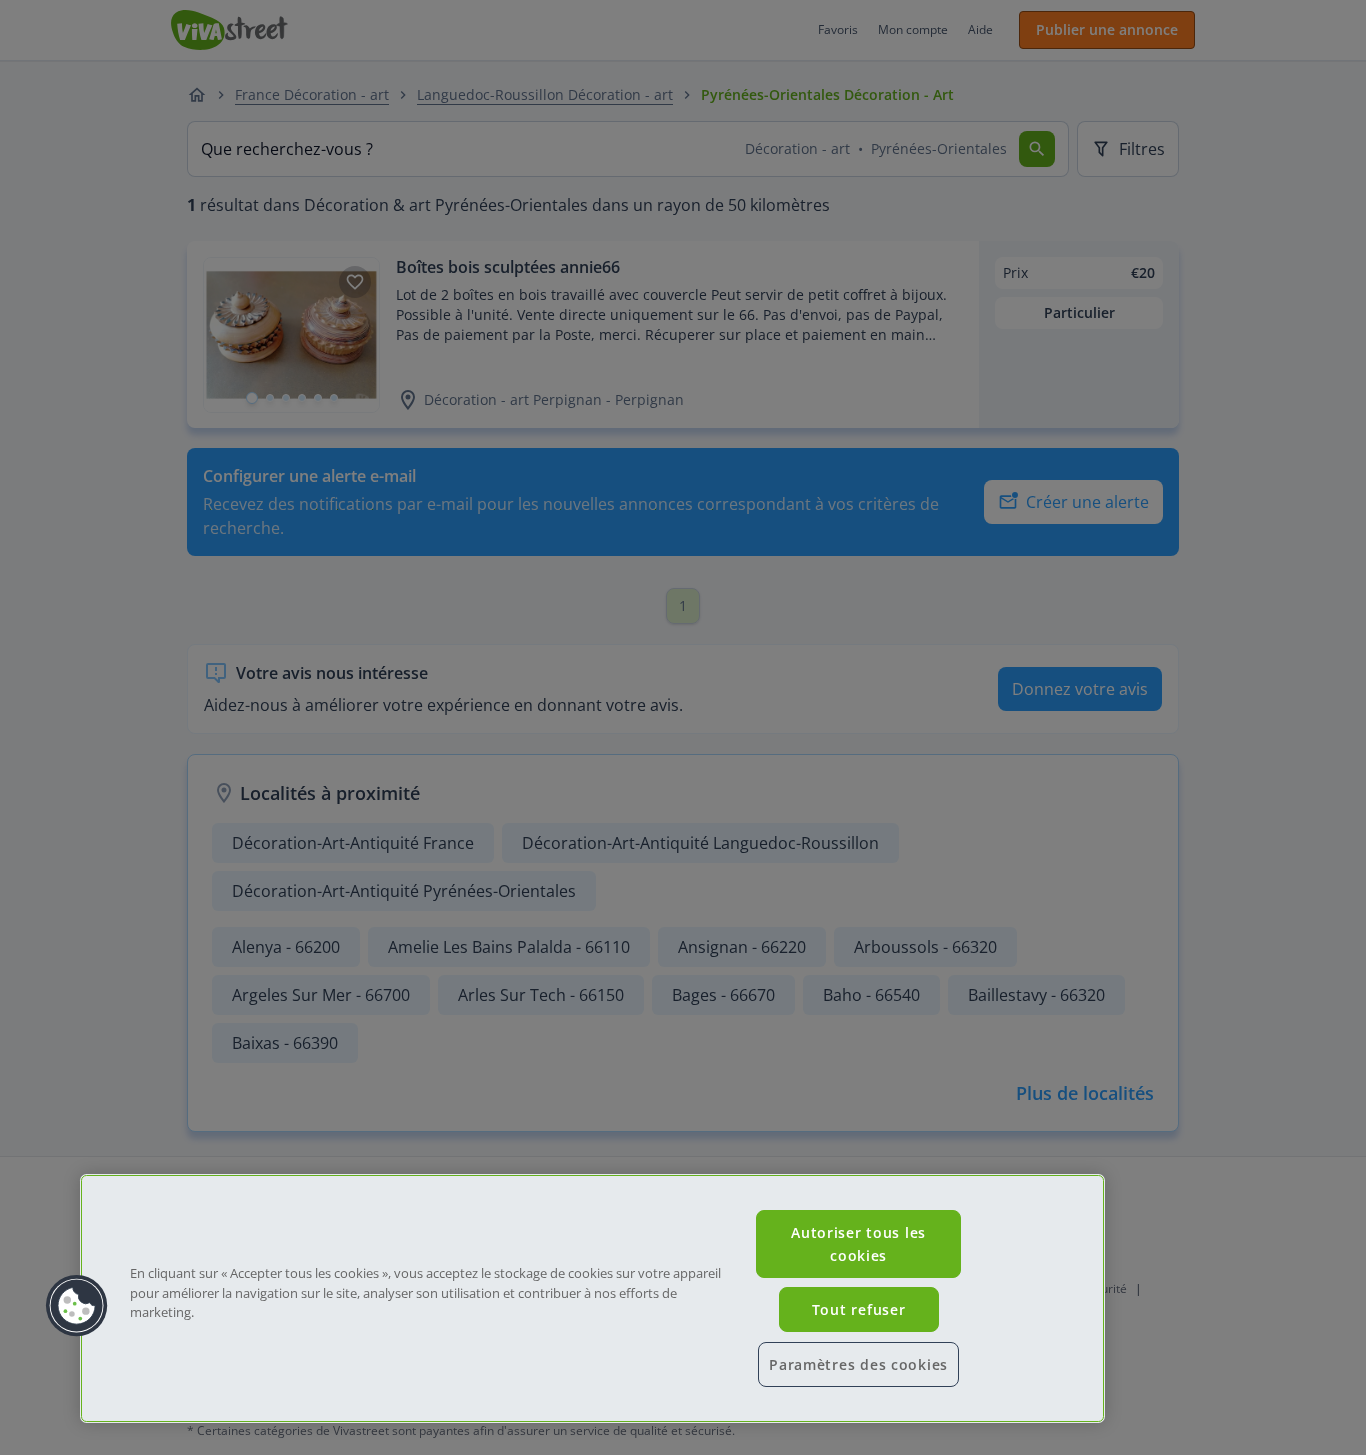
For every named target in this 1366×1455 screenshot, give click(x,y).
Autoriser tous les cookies (858, 1244)
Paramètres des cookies (858, 1364)
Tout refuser (859, 1309)
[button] (77, 1306)
